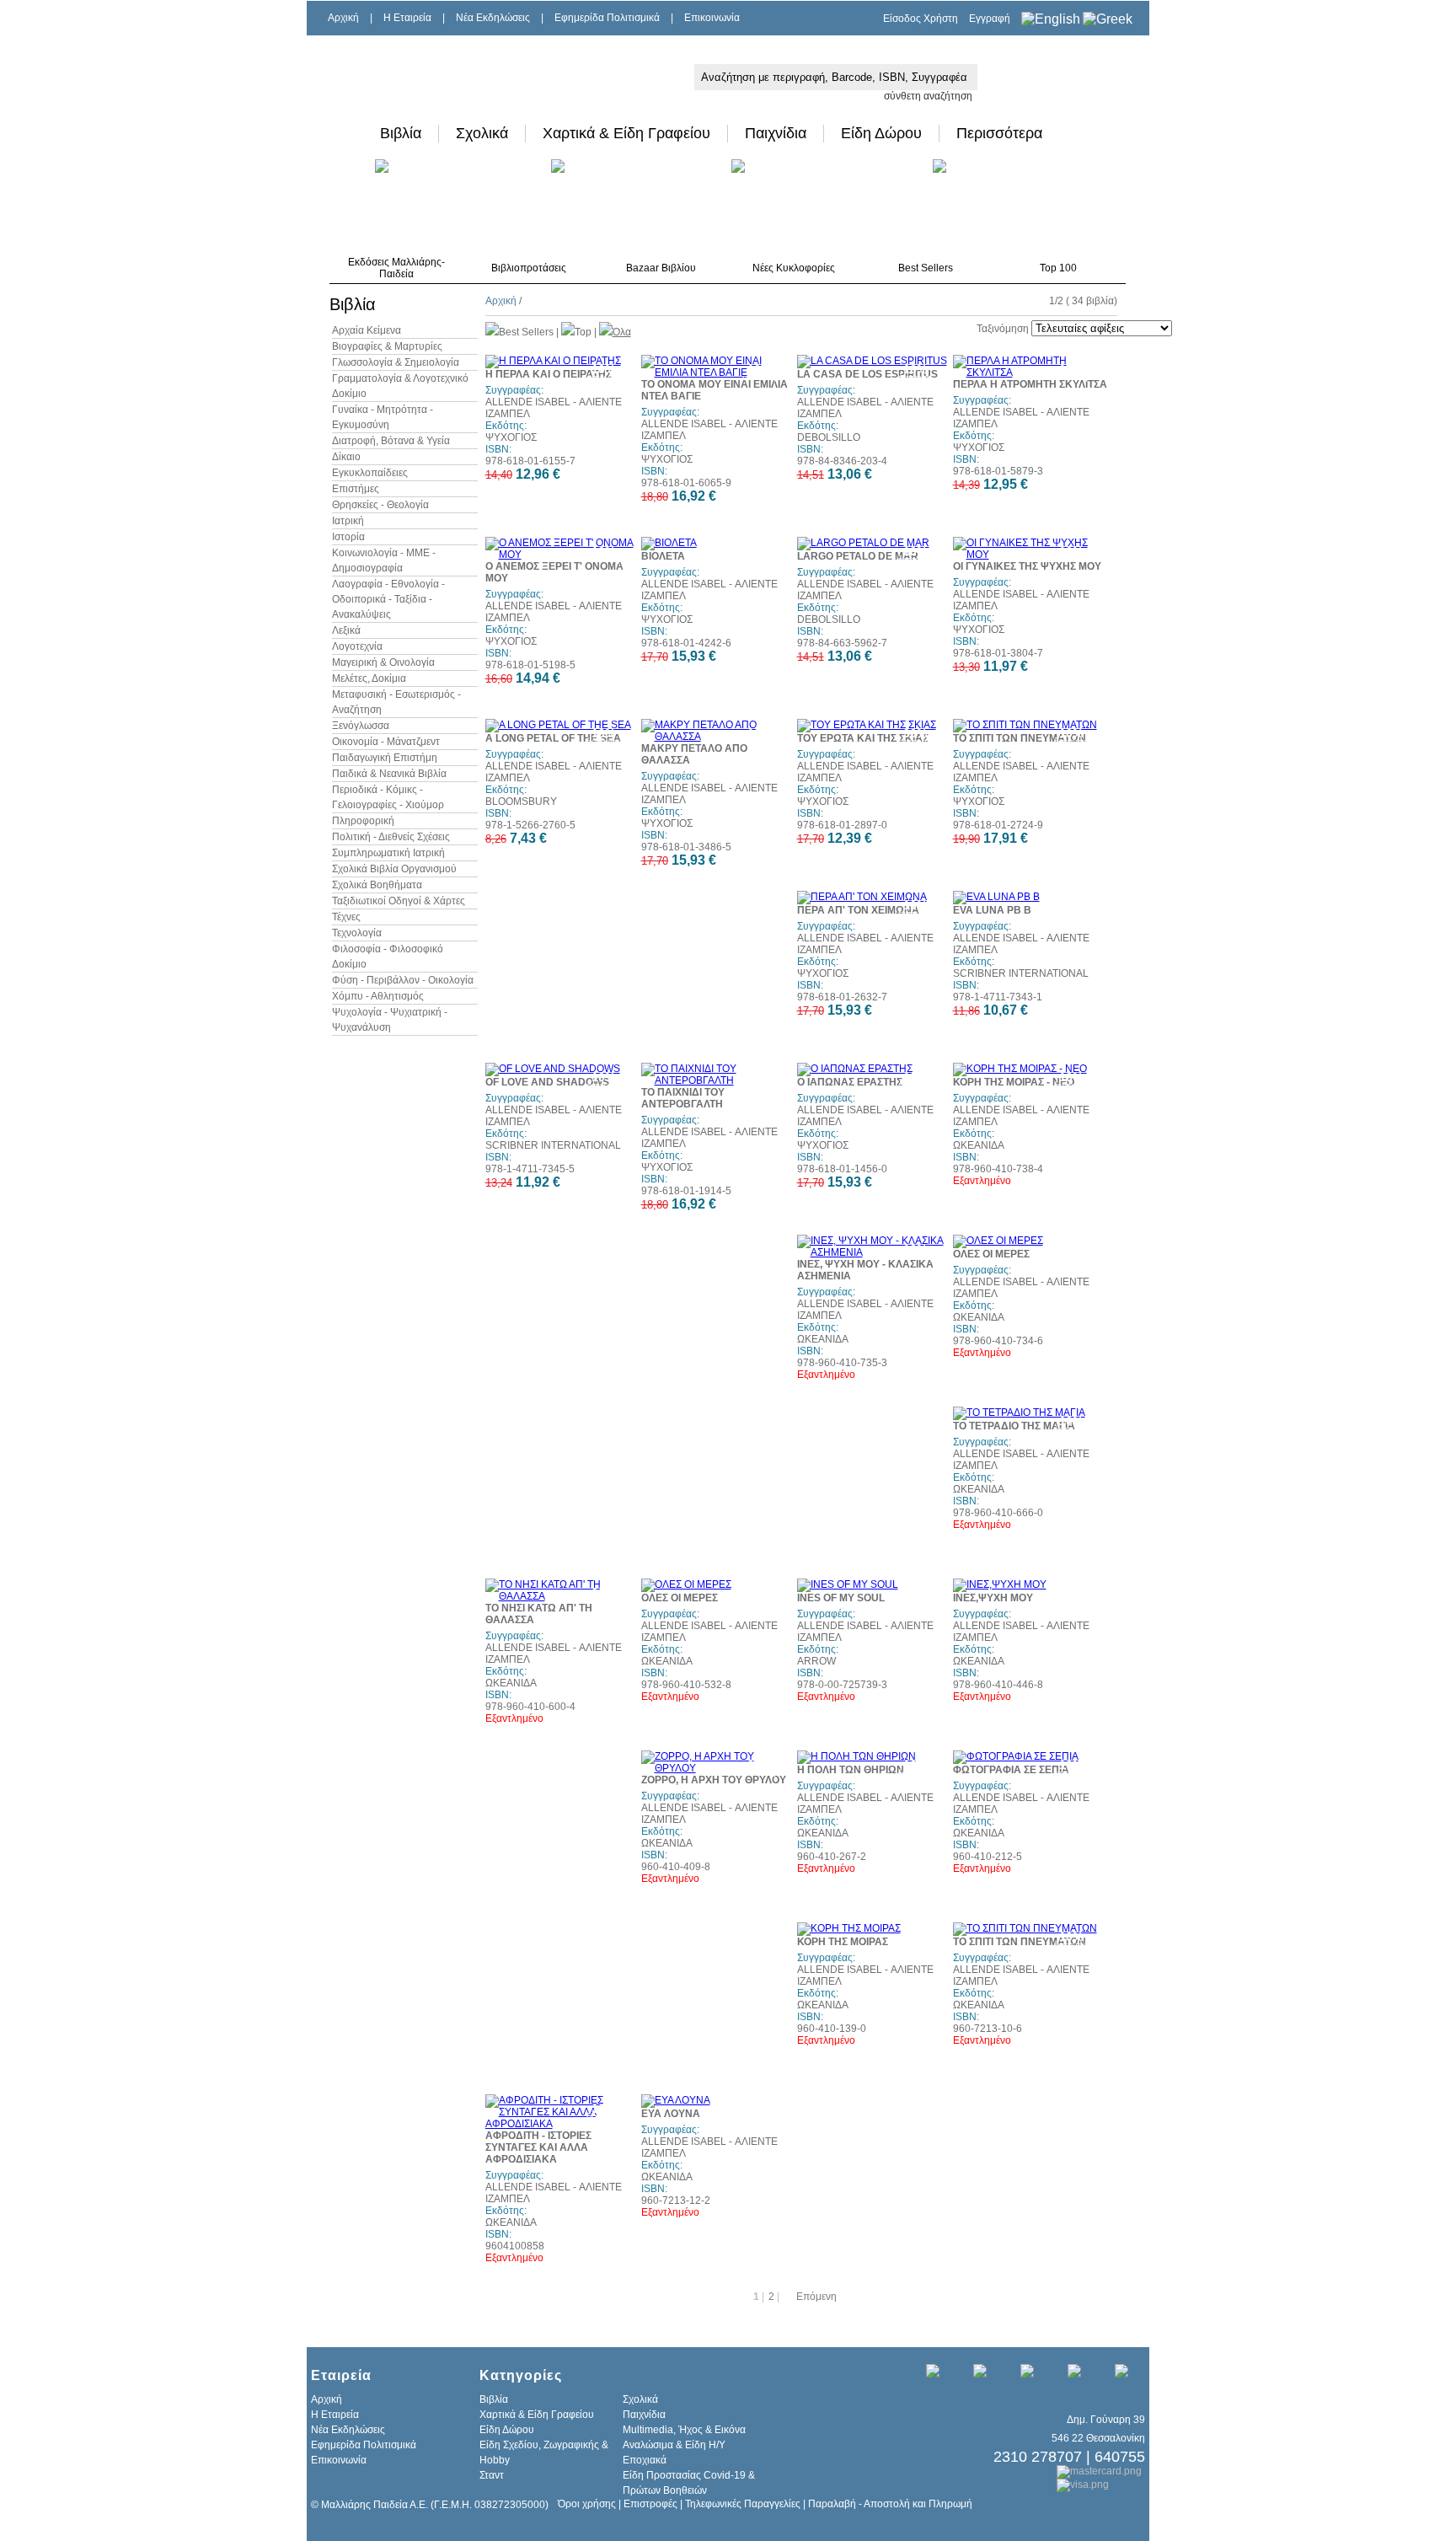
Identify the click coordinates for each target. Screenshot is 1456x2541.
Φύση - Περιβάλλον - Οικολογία (403, 980)
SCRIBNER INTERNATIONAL (1021, 973)
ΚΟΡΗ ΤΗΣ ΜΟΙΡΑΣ (843, 1942)
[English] (1051, 19)
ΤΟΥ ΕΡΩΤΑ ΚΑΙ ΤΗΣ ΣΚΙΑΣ (863, 738)
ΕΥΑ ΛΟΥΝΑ (671, 2114)
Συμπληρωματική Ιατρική (388, 853)
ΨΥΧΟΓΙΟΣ (511, 437)
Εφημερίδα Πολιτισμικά (607, 18)
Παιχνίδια (776, 133)
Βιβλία (401, 133)
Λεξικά (346, 630)
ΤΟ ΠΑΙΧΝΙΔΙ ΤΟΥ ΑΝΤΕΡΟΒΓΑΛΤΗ (683, 1098)
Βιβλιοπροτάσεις (529, 268)
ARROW (816, 1661)
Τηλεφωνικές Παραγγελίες (743, 2504)
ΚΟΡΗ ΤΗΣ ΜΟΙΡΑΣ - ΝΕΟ (1014, 1082)
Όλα (622, 332)
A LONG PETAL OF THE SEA (553, 738)
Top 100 (1058, 268)
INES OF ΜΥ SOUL (841, 1598)
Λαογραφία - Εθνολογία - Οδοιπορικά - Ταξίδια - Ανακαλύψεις (388, 599)
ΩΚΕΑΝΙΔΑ (979, 1145)
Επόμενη (816, 2297)
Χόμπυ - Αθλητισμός (378, 996)
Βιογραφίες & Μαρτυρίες (387, 346)
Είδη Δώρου (881, 133)
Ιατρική (348, 521)
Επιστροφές (650, 2504)
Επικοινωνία (712, 18)
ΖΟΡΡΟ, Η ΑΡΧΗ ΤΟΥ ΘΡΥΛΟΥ (714, 1780)
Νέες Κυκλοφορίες (794, 268)
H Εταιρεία (407, 18)
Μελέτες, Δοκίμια (369, 678)
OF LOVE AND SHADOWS (547, 1082)
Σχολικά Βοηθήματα (377, 885)
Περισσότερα (999, 133)
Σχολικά (482, 133)
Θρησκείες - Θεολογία (380, 505)
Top (583, 332)
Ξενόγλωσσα (361, 726)
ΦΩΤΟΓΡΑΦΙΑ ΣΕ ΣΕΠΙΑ (1011, 1770)
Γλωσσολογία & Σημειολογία (396, 362)
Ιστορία (348, 537)
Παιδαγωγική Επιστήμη (385, 758)
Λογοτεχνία (357, 646)
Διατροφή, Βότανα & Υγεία (391, 441)
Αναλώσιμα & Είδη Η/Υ (674, 2445)
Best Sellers (926, 268)
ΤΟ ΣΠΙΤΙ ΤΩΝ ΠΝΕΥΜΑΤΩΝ (1020, 738)
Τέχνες (346, 917)
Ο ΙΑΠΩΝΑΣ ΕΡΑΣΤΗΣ (850, 1082)
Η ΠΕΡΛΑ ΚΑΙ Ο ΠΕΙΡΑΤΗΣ (549, 374)
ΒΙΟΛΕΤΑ (663, 556)
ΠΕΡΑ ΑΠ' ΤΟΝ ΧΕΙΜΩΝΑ (858, 910)
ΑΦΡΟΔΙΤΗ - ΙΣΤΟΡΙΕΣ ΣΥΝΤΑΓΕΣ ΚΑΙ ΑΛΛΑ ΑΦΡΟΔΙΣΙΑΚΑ (538, 2147)
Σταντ (492, 2475)
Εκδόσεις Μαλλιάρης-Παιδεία (396, 268)
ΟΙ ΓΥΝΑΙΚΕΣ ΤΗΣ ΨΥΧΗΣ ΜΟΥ (1027, 566)
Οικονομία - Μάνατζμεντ (386, 742)
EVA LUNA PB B (992, 910)
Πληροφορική (363, 821)
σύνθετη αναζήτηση (928, 96)
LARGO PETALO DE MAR (858, 556)
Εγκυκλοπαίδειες (370, 473)
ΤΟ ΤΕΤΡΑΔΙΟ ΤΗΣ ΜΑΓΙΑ (1014, 1426)
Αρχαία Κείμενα (367, 330)
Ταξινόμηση (1003, 329)
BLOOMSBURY (521, 801)
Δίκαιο (346, 457)
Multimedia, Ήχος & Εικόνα (684, 2430)
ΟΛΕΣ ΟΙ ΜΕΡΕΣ (991, 1254)
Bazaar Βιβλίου (661, 268)
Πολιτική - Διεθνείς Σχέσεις (391, 837)
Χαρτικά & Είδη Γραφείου (626, 133)
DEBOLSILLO (829, 437)
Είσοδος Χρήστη (921, 19)
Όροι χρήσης (587, 2504)
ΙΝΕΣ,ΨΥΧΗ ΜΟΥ (993, 1598)
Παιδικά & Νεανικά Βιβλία (389, 774)
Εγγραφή (990, 19)
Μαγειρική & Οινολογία (383, 662)
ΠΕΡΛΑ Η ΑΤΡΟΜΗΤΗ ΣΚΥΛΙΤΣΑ (1030, 384)
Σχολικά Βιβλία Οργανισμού (394, 869)
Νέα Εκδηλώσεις (493, 18)
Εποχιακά (645, 2460)
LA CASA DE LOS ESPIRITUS (867, 374)
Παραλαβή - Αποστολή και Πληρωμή (890, 2504)
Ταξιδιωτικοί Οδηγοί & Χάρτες (399, 901)
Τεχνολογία (357, 933)
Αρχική (343, 18)
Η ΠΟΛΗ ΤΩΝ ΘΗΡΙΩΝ (851, 1770)
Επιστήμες (356, 489)
